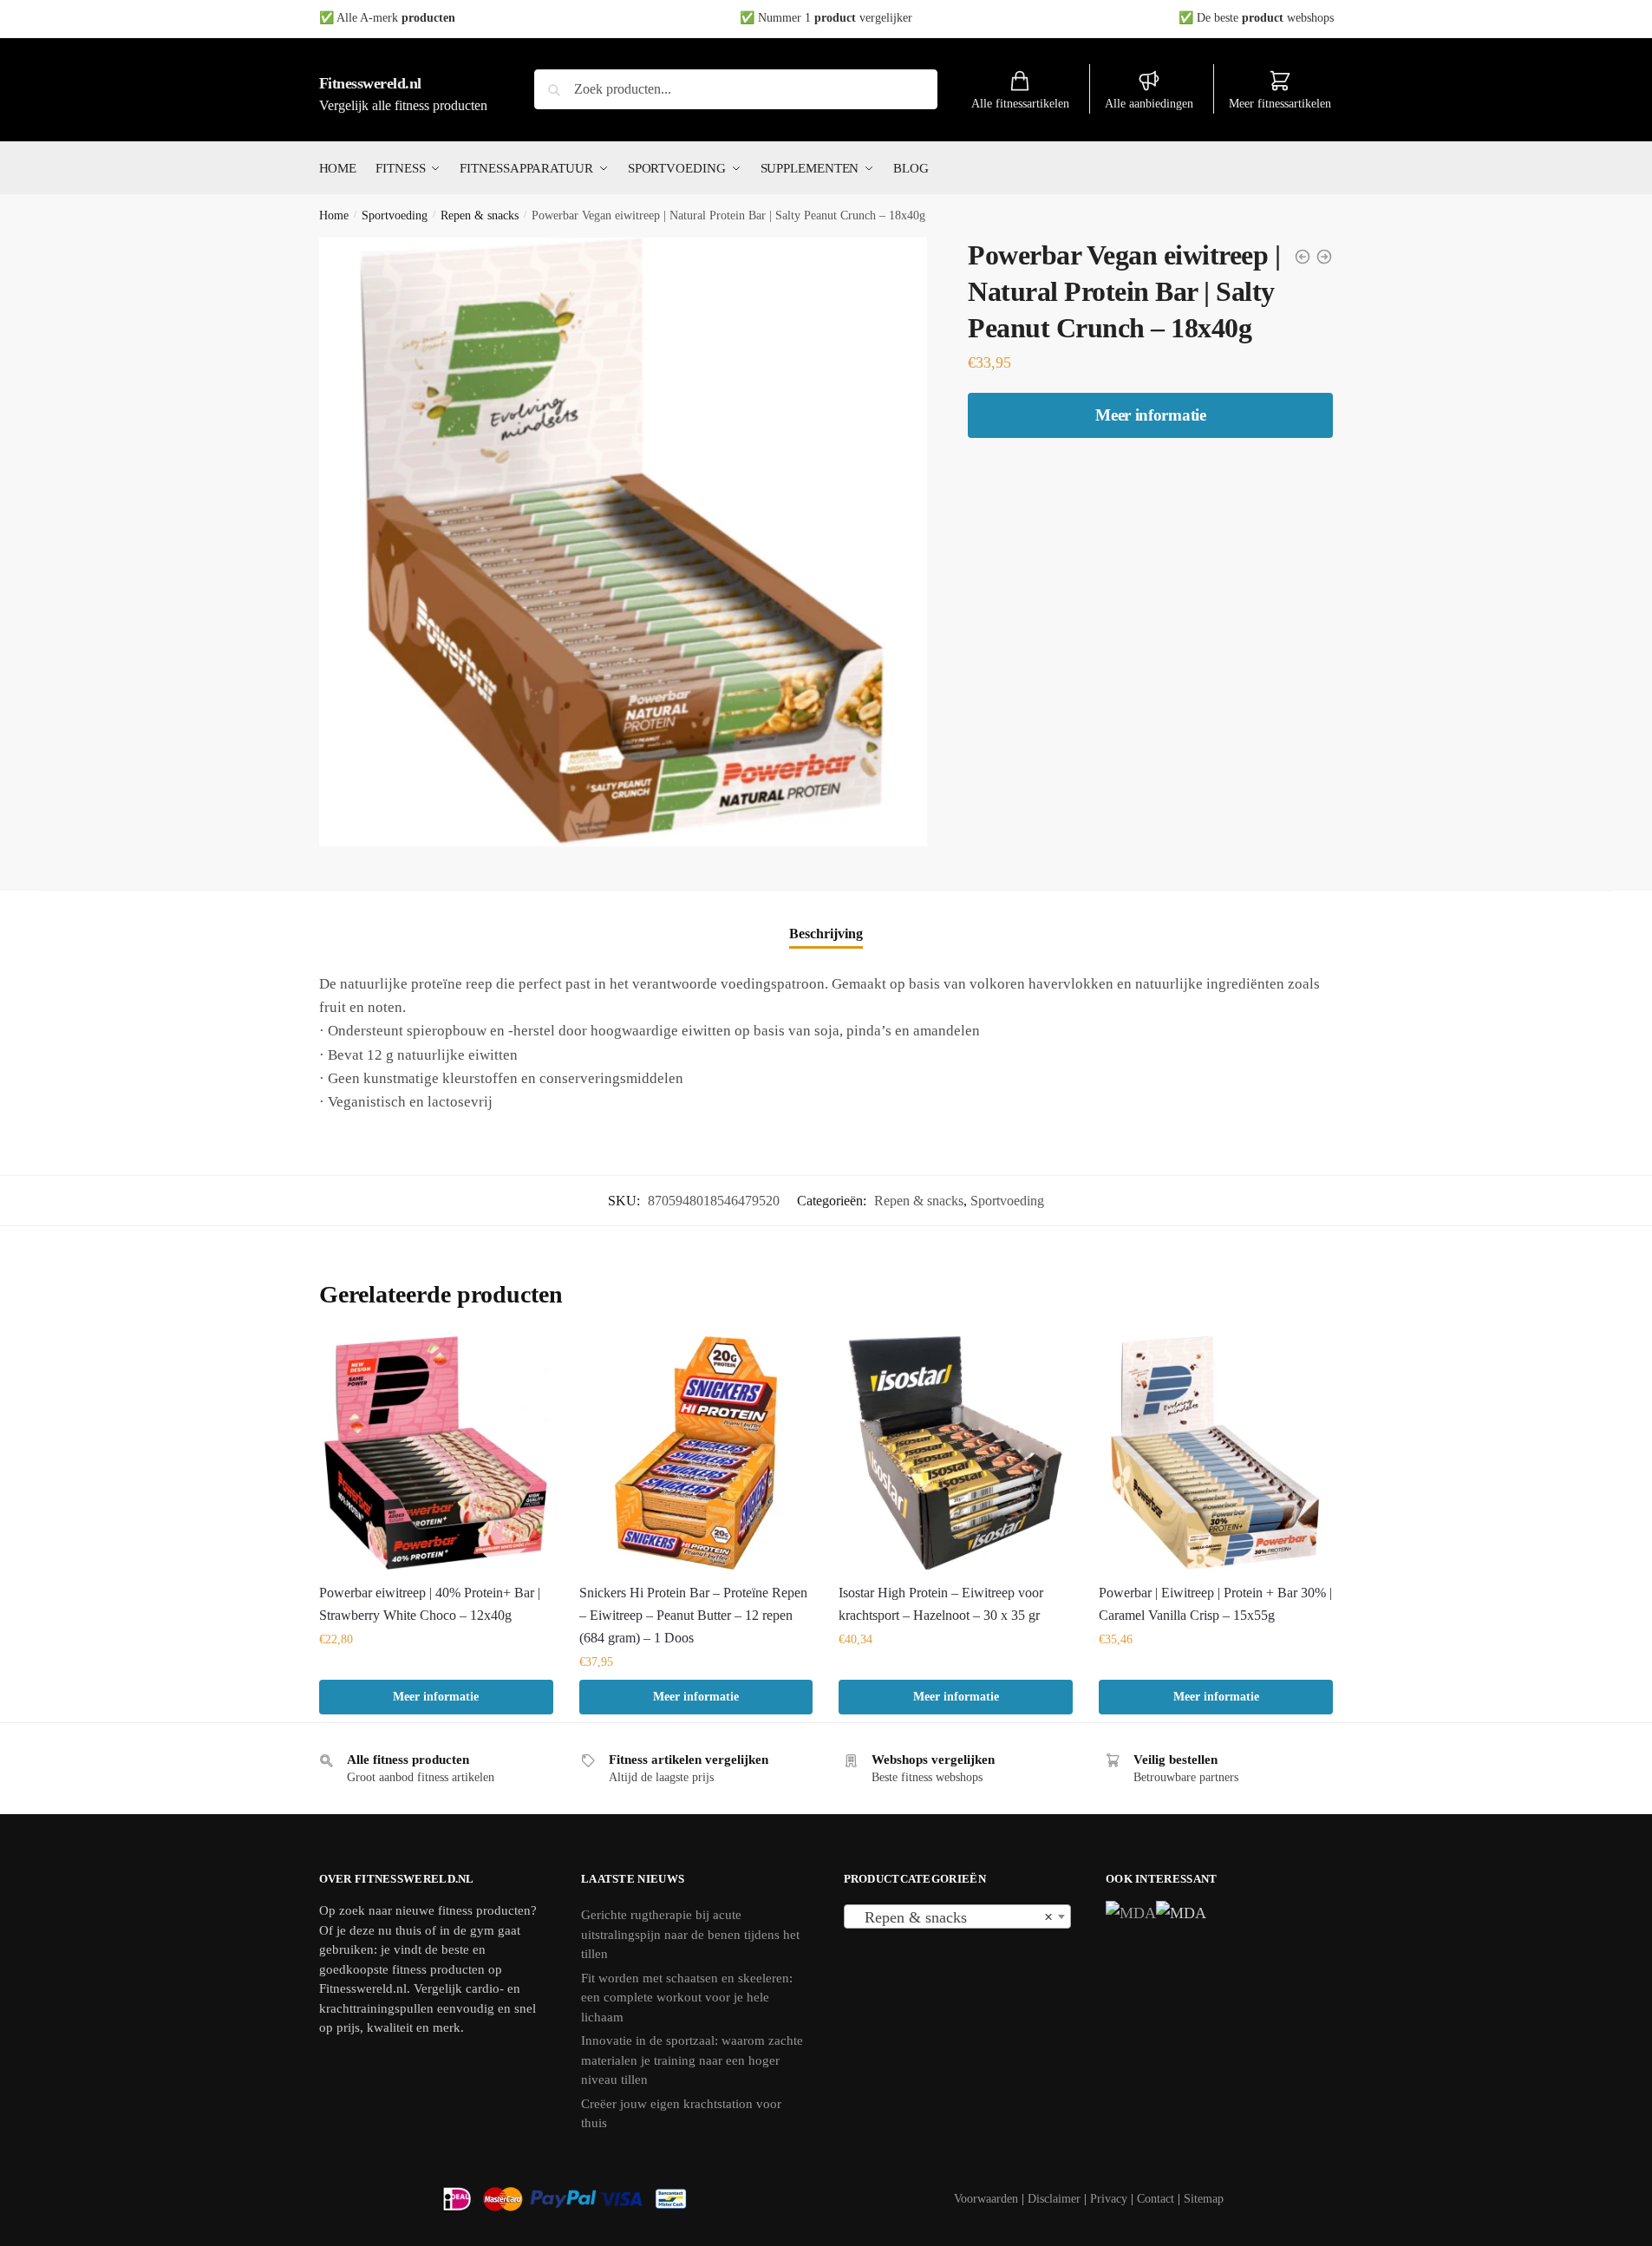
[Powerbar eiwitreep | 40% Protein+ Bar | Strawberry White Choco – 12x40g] (436, 1453)
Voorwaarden (986, 2199)
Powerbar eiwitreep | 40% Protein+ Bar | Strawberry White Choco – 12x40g (430, 1604)
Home (334, 215)
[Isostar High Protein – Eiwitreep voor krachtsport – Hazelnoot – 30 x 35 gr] (956, 1453)
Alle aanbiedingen (1149, 104)
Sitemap (1204, 2199)
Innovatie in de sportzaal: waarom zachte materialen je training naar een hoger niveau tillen (692, 2060)
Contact (1156, 2199)
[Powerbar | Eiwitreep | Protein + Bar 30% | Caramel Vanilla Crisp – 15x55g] (1216, 1453)
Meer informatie (1151, 415)
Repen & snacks (480, 215)
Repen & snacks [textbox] (953, 1917)
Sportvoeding (395, 215)
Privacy (1109, 2199)
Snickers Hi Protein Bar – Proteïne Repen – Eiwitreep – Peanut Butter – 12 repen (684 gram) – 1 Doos (693, 1615)
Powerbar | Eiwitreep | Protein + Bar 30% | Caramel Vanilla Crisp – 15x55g (1215, 1604)
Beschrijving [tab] (826, 934)
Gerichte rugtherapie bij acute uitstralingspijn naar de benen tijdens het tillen (690, 1934)
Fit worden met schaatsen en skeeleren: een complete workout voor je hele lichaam (687, 1998)
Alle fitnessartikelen (1020, 104)
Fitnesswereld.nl (370, 83)
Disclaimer (1054, 2199)
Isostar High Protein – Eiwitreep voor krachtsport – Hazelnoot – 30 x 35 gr (941, 1604)
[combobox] (958, 1916)
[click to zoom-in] (624, 542)
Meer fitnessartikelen (1280, 104)
